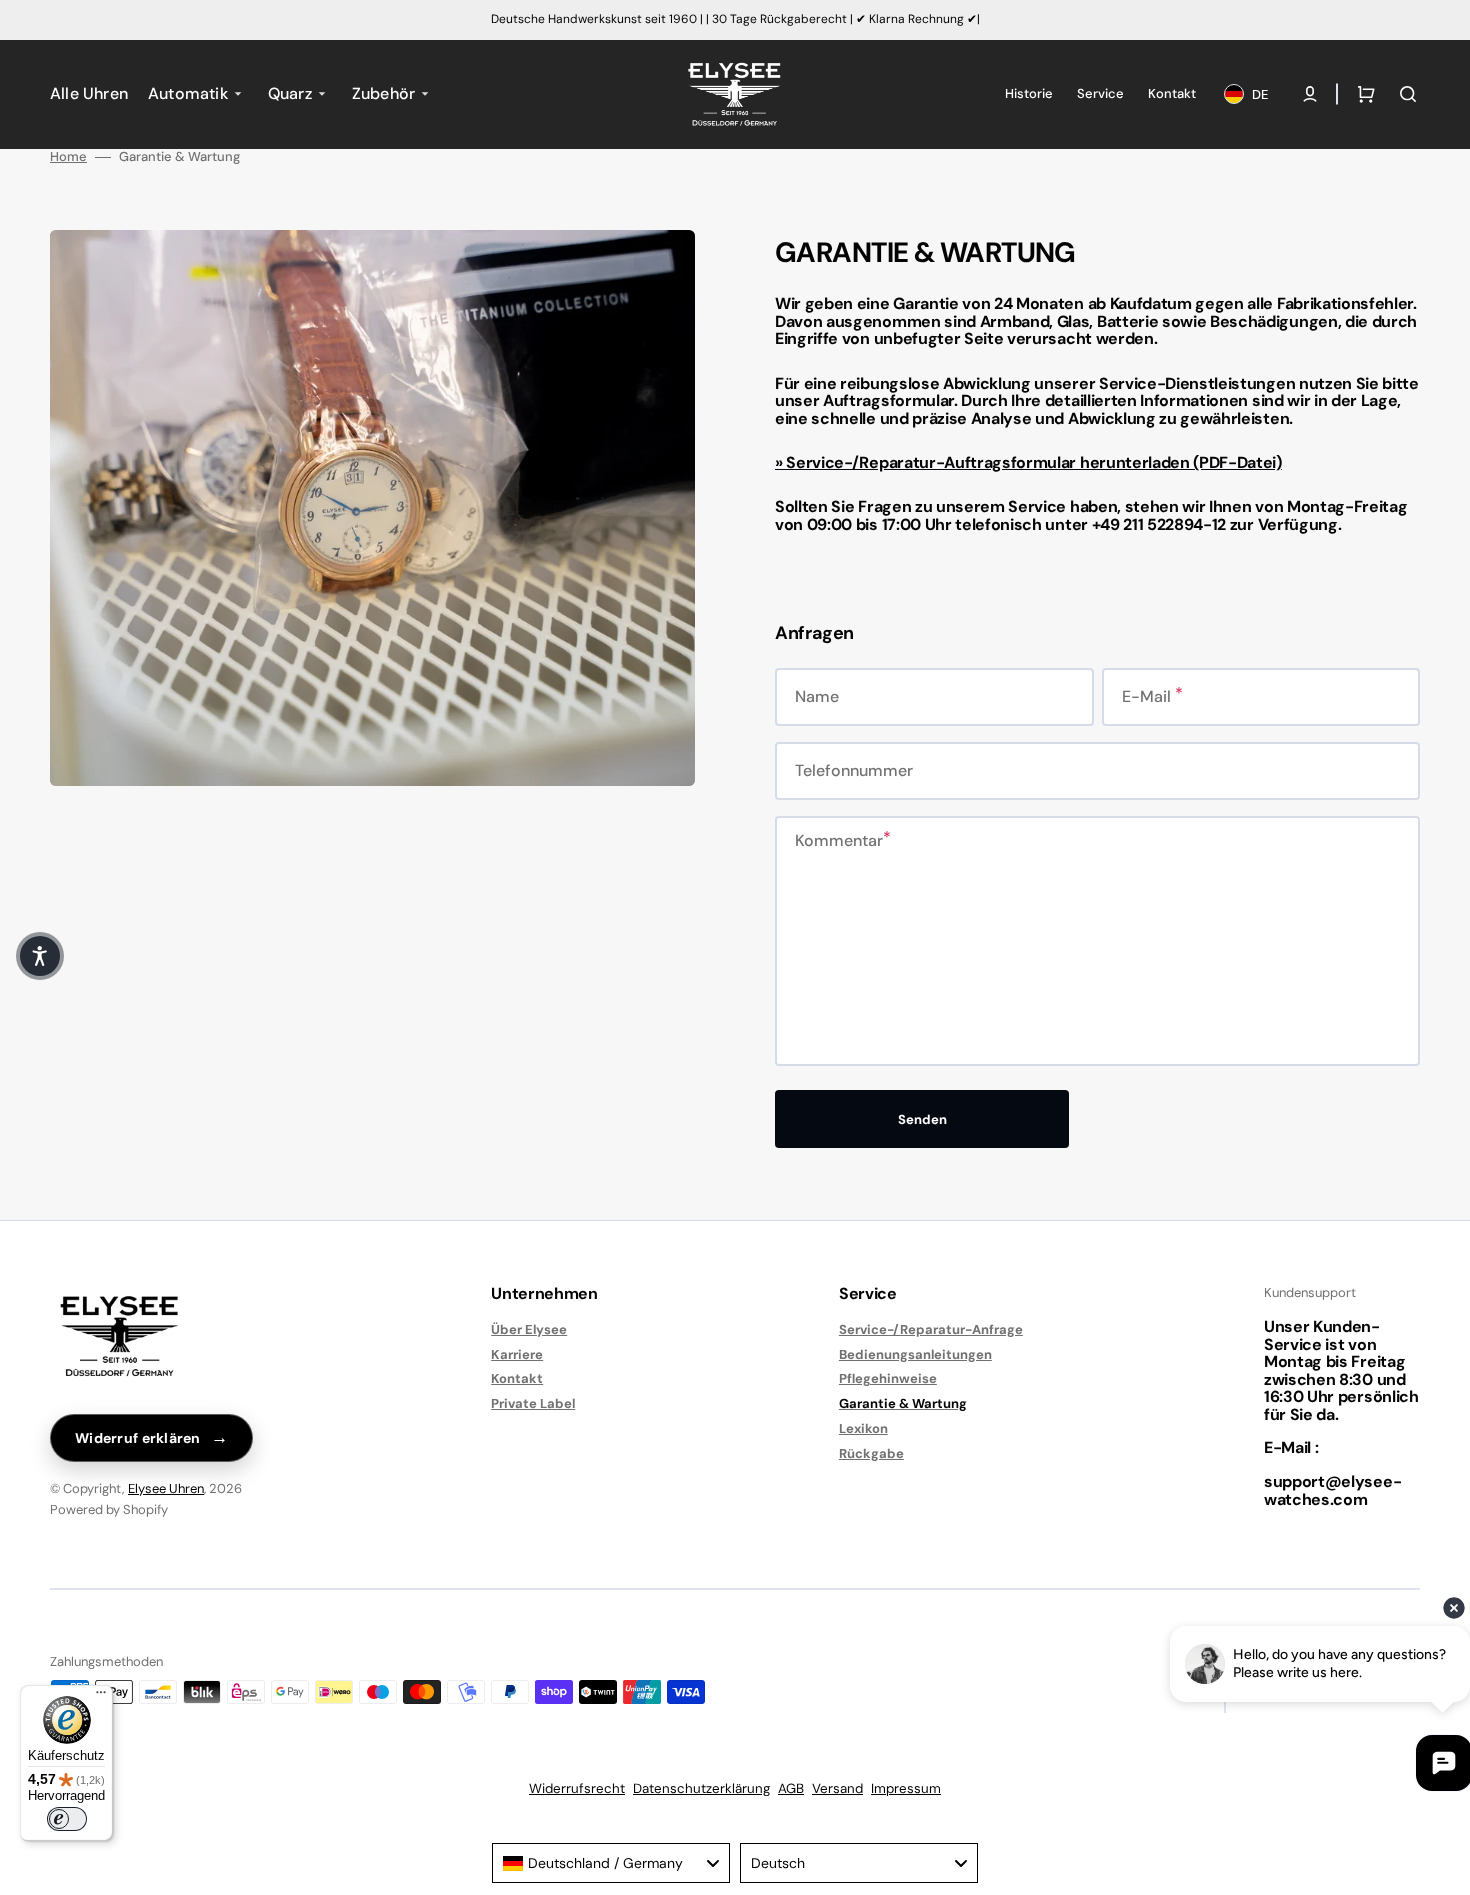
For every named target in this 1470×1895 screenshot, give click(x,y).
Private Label (533, 1403)
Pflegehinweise (888, 1378)
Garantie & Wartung (903, 1403)
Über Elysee (529, 1330)
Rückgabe (871, 1453)
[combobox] (611, 1863)
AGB (791, 1788)
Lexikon (863, 1428)
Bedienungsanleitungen (915, 1354)
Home (68, 157)
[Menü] (101, 1697)
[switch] (67, 1819)
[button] (1310, 94)
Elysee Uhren (166, 1488)
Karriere (517, 1354)
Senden (922, 1119)
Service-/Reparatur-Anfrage (931, 1330)
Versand (837, 1788)
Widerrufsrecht (577, 1788)
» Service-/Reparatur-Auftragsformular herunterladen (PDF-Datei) (1028, 462)
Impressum (906, 1788)
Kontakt (517, 1378)
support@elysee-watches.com (1332, 1490)
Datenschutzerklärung (701, 1788)
